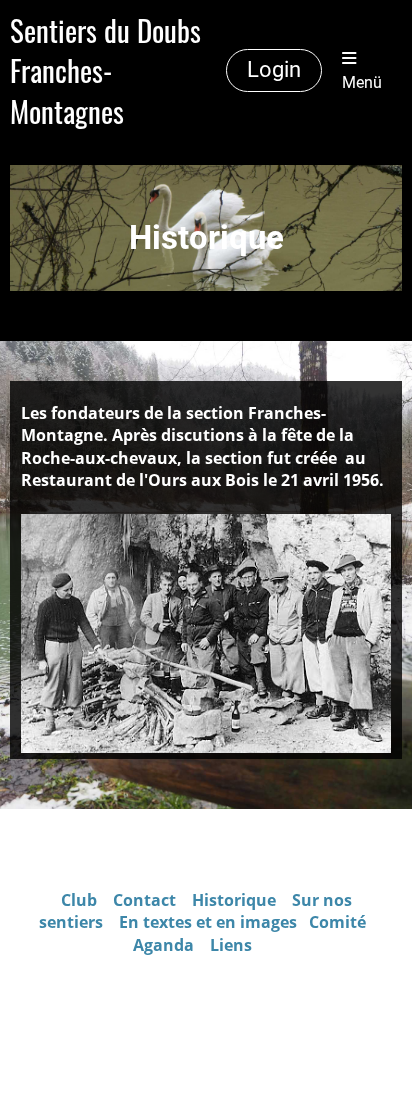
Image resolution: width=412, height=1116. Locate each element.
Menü (362, 82)
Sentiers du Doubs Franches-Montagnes (105, 70)
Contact (146, 900)
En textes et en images (208, 922)
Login (274, 69)
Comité (339, 922)
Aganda (163, 945)
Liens (231, 945)
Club (79, 900)
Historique (234, 900)
